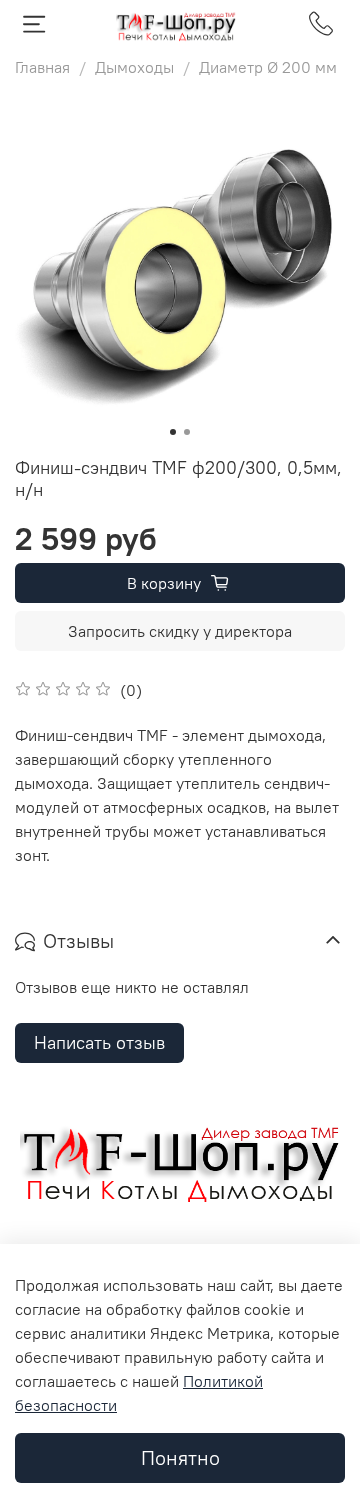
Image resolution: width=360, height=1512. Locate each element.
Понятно (180, 1457)
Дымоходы (134, 67)
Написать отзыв (99, 1042)
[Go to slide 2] (187, 432)
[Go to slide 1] (173, 432)
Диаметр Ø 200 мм (268, 67)
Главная (42, 67)
